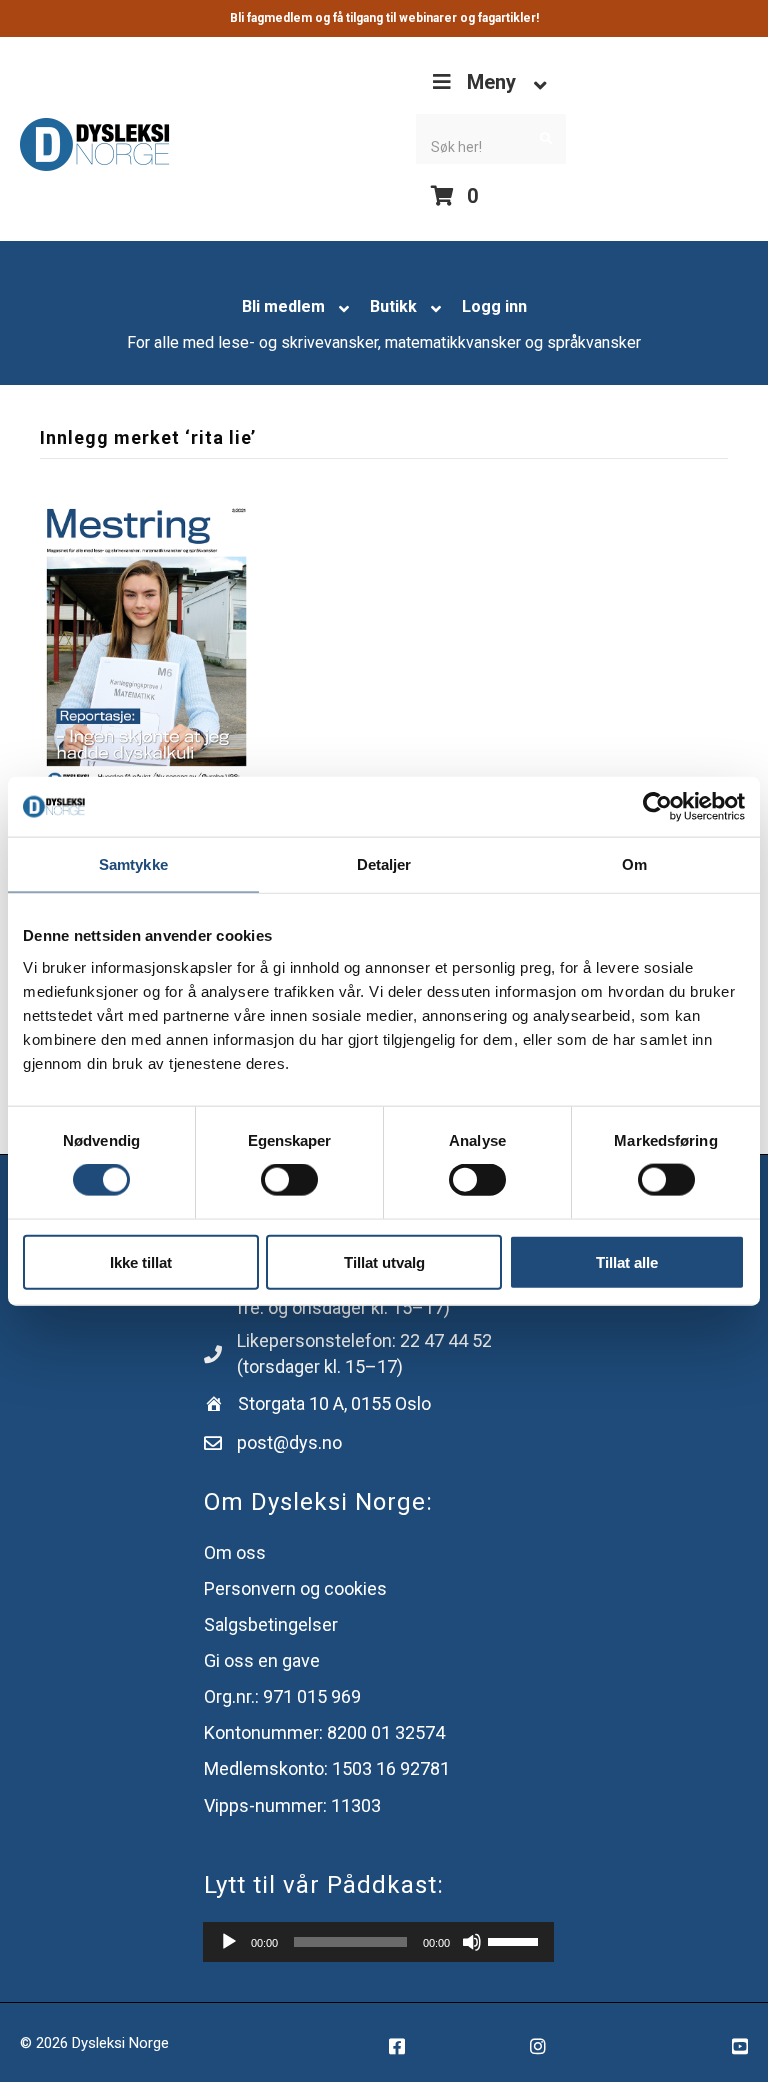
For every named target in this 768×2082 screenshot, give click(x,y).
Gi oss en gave (262, 1660)
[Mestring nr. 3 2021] (146, 647)
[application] (378, 1942)
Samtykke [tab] (133, 864)
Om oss (235, 1552)
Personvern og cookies (295, 1588)
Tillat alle (627, 1261)
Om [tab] (634, 864)
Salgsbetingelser (271, 1624)
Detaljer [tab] (384, 864)
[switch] (289, 1180)
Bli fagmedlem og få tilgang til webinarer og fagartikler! (384, 18)
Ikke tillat (141, 1261)
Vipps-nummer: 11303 (292, 1805)
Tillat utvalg (384, 1261)
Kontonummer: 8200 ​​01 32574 (324, 1732)
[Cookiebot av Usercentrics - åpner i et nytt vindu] (657, 807)
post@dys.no (289, 1442)
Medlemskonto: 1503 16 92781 (327, 1768)
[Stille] (472, 1942)
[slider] (516, 1940)
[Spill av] (229, 1942)
